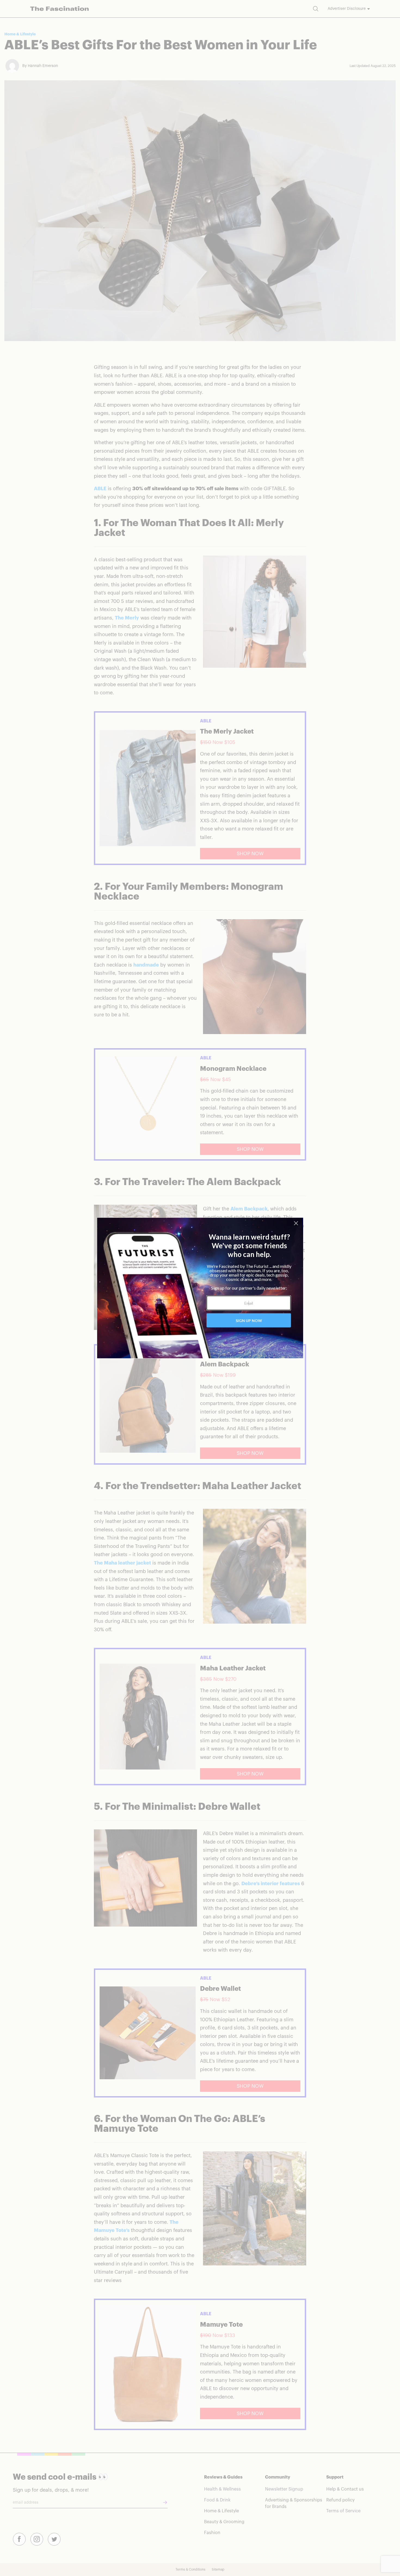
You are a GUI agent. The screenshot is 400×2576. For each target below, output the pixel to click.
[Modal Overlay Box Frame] (200, 1288)
